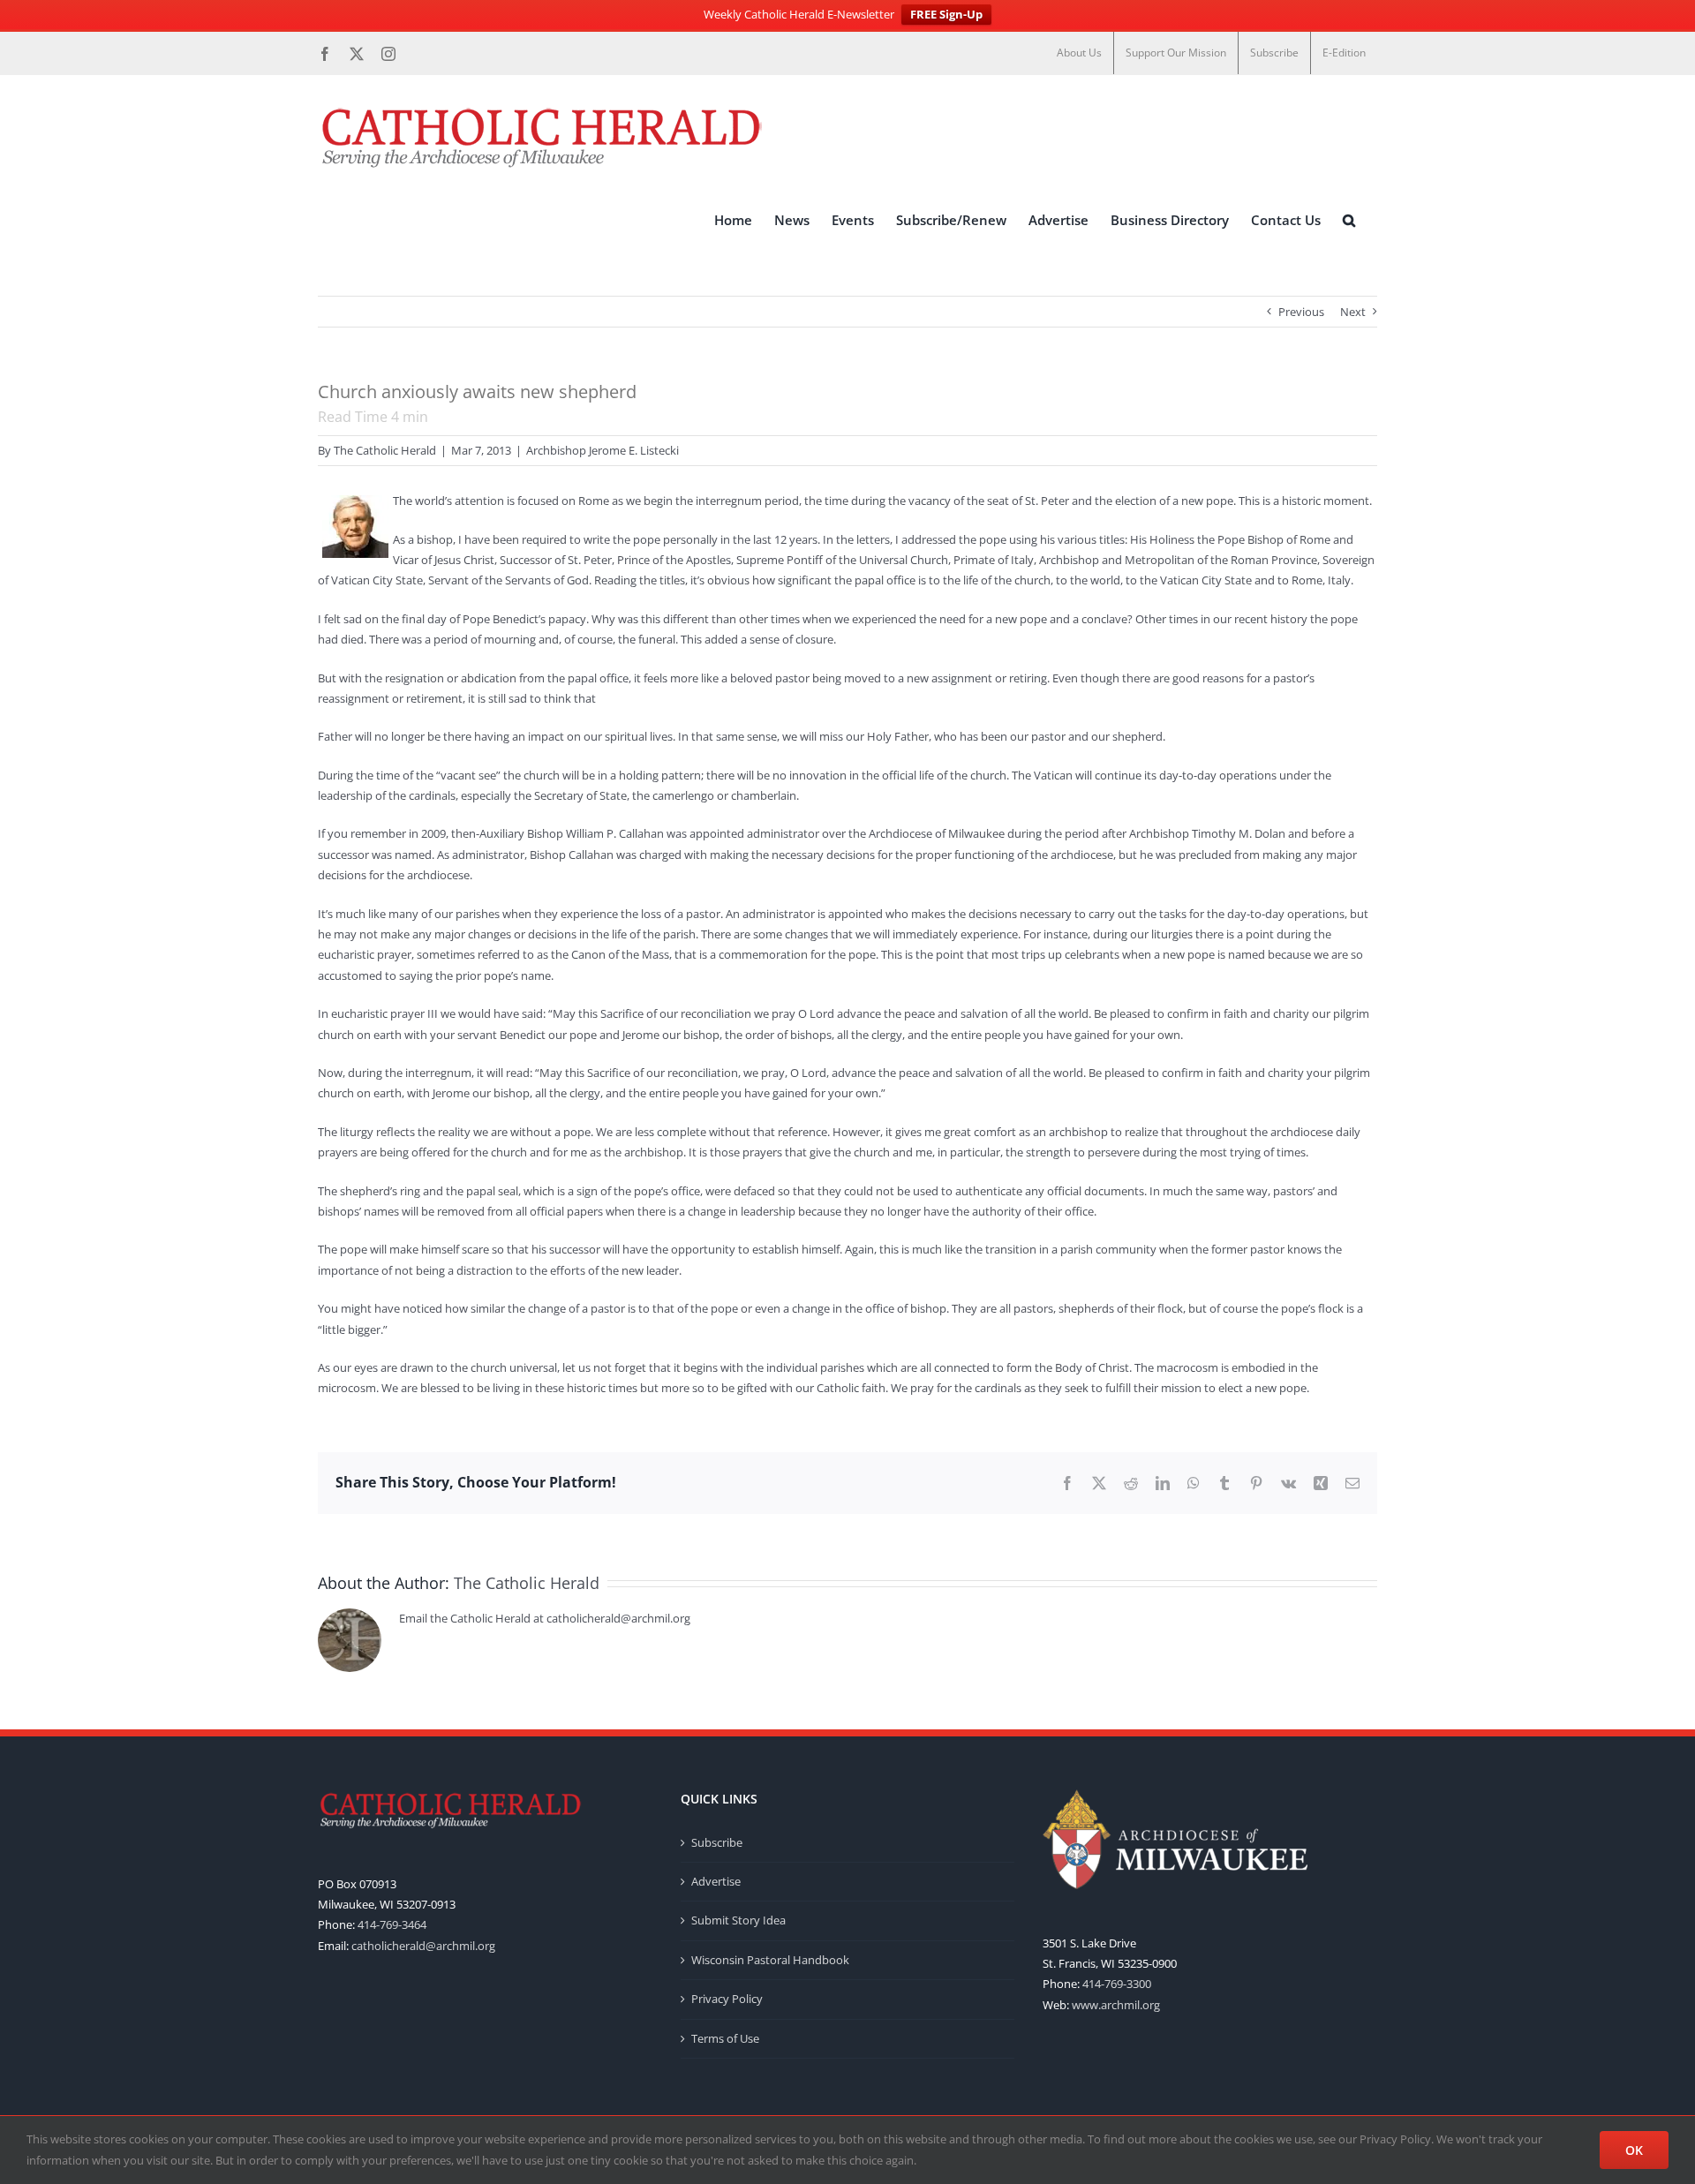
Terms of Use (725, 2038)
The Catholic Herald (385, 450)
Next (1353, 312)
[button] (1349, 220)
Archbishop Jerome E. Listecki (603, 450)
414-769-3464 (392, 1924)
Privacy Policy (727, 1999)
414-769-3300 (1117, 1984)
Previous (1301, 312)
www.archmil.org (1116, 2005)
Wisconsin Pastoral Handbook (770, 1960)
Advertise (716, 1881)
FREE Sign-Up (946, 14)
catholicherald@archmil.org (423, 1946)
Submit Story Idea (738, 1920)
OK (1634, 2150)
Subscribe (717, 1842)
